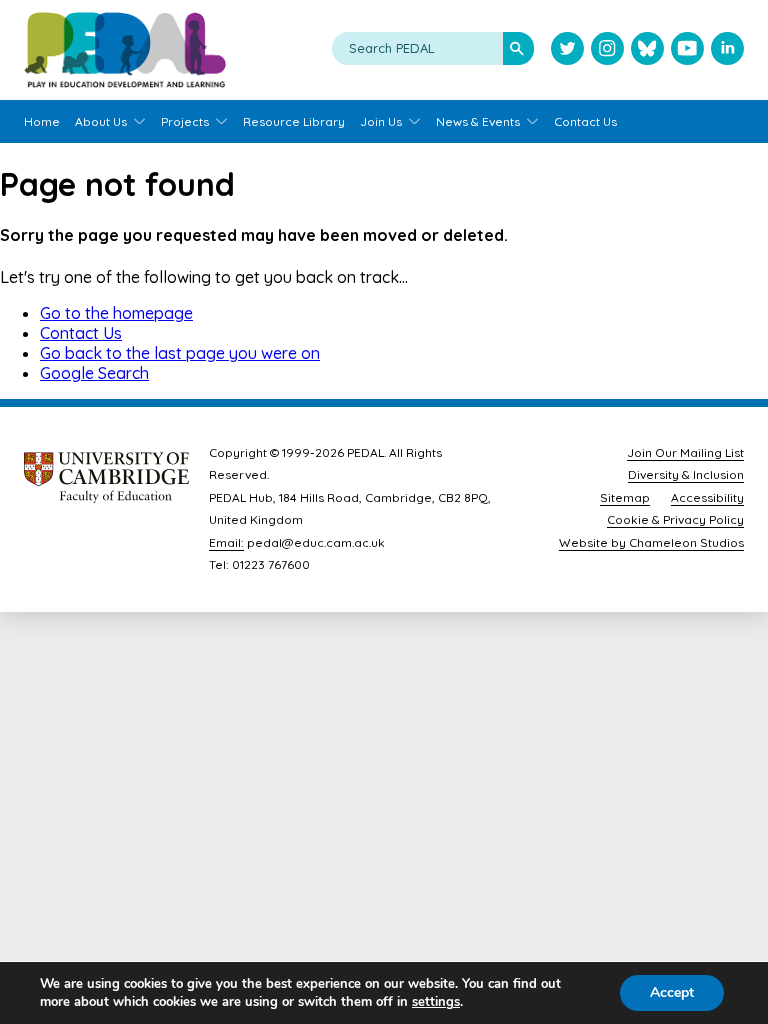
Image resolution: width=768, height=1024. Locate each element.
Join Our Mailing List (685, 452)
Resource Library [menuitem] (294, 121)
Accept (672, 992)
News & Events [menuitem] (478, 121)
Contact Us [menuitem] (585, 121)
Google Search (94, 373)
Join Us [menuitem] (381, 121)
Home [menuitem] (42, 121)
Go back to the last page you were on (180, 353)
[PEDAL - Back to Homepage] (125, 50)
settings (436, 1002)
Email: (226, 542)
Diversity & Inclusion (686, 474)
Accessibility (707, 497)
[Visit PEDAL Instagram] (607, 50)
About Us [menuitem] (101, 121)
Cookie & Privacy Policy (675, 519)
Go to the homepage (116, 313)
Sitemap (625, 497)
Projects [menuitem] (185, 121)
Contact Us (81, 333)
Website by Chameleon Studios (651, 542)
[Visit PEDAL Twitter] (567, 50)
